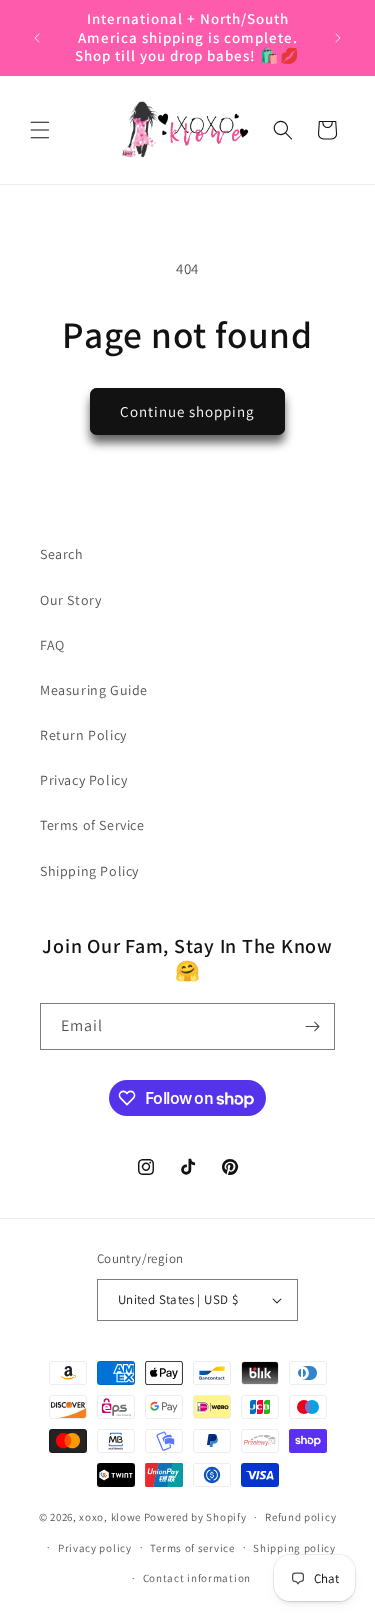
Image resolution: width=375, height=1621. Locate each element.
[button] (40, 130)
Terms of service (192, 1548)
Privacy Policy (83, 780)
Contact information (197, 1578)
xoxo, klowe (110, 1517)
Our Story (70, 600)
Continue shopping (187, 411)
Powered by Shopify (195, 1517)
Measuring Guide (94, 690)
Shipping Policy (89, 871)
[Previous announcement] (37, 38)
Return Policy (83, 735)
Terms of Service (92, 825)
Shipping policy (294, 1548)
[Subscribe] (312, 1026)
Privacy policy (95, 1548)
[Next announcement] (338, 38)
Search (62, 554)
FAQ (52, 645)
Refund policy (300, 1517)
